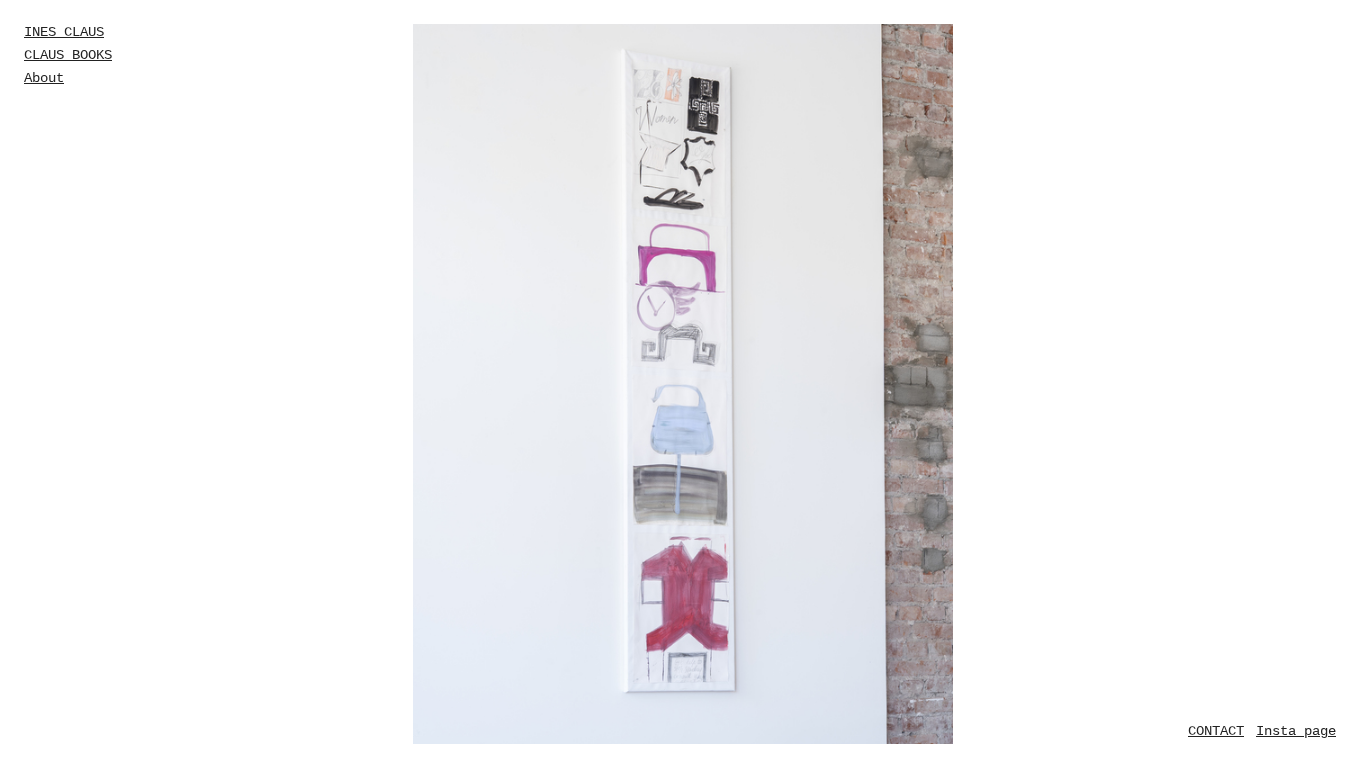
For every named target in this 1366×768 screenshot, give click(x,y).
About (44, 78)
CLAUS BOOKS (68, 55)
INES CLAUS (64, 32)
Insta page (1296, 731)
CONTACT (1216, 731)
